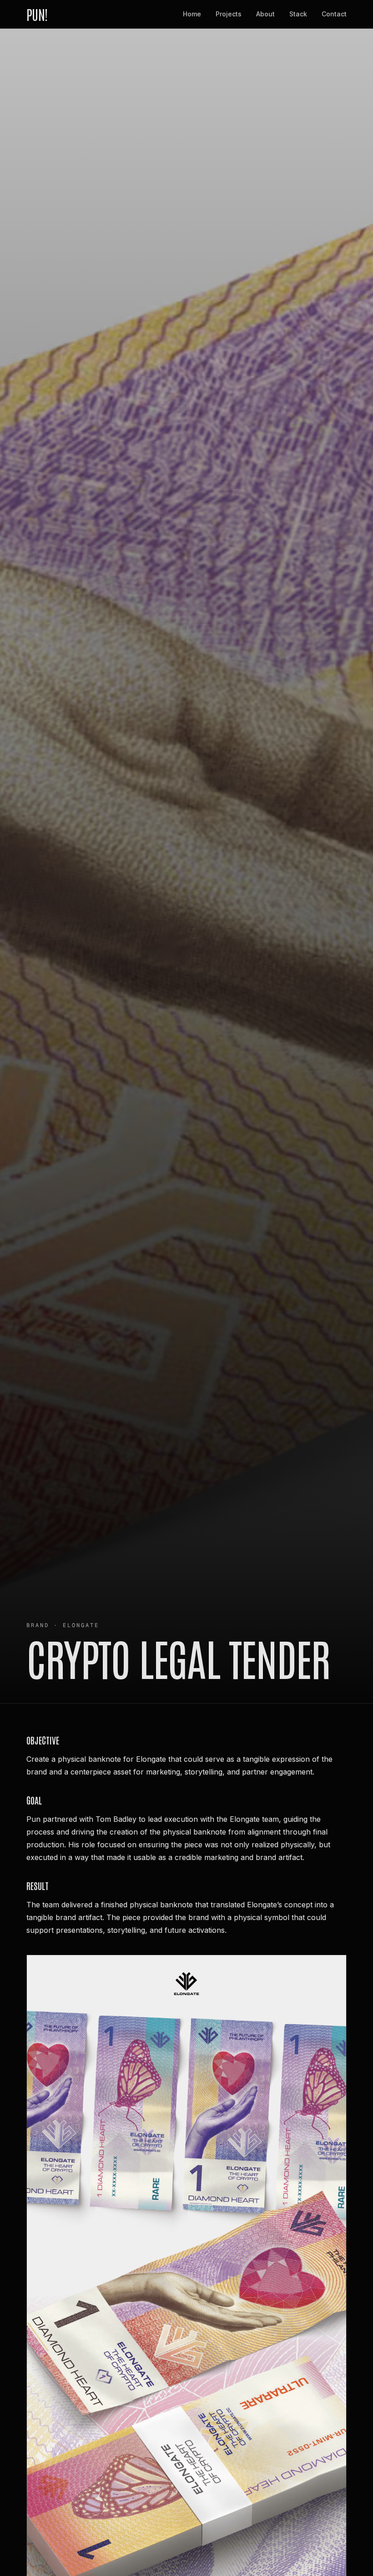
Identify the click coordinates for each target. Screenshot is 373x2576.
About (265, 14)
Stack (298, 14)
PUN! (37, 14)
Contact (334, 14)
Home (192, 14)
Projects (229, 14)
